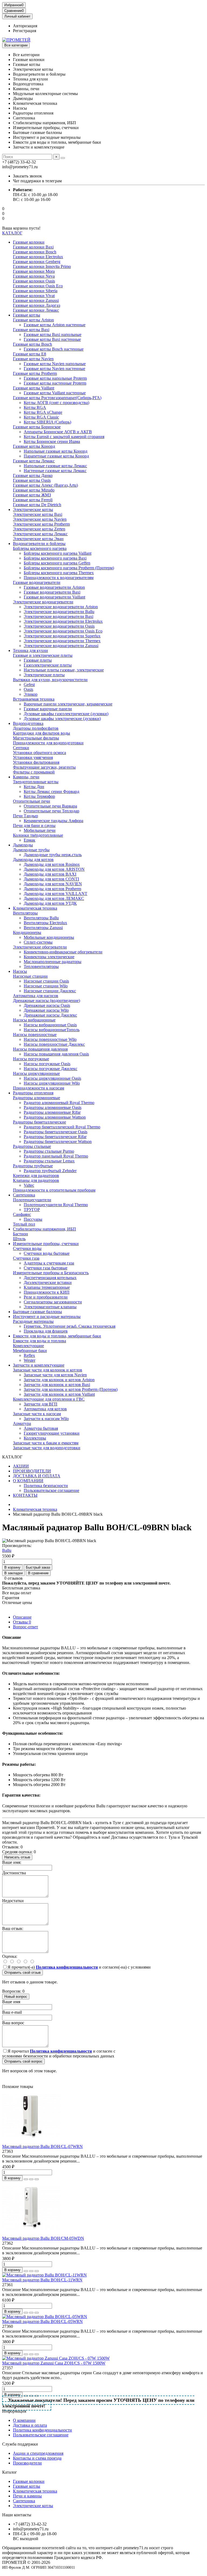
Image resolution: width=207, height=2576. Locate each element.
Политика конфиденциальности (42, 2430)
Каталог (10, 2472)
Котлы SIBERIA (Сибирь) (47, 422)
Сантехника (24, 1195)
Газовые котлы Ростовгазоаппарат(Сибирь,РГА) (57, 398)
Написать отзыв (17, 1857)
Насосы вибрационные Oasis (50, 1025)
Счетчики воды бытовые (47, 1253)
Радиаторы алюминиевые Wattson (55, 1117)
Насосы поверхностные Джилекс (54, 1044)
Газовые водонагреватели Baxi (52, 592)
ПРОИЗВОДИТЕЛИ (32, 1471)
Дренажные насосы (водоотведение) (46, 1001)
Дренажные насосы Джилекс (50, 1015)
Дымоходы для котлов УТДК (50, 903)
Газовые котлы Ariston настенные (55, 325)
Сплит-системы (38, 942)
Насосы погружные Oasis (47, 1064)
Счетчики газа (26, 1258)
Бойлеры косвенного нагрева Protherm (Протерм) (69, 568)
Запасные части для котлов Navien (55, 1375)
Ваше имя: (12, 1862)
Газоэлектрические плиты (48, 665)
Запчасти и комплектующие (39, 1365)
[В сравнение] (37, 2179)
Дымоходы (23, 845)
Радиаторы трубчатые (33, 1166)
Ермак (30, 840)
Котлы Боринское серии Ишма (52, 441)
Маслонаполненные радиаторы (53, 962)
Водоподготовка (28, 723)
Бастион (20, 1234)
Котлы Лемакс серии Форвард (51, 791)
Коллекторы (35, 1438)
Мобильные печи (40, 830)
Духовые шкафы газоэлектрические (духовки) (66, 714)
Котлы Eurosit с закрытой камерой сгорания (64, 437)
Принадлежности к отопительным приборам (54, 1190)
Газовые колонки (29, 242)
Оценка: (10, 1956)
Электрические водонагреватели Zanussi (61, 646)
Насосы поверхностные (35, 1035)
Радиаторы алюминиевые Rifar (52, 1112)
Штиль (19, 1239)
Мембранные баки (30, 1351)
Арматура (22, 1423)
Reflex (29, 1355)
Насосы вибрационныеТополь (52, 1030)
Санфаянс (22, 1214)
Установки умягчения (33, 757)
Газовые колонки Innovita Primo (42, 266)
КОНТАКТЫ (25, 1495)
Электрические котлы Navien (40, 519)
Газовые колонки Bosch (35, 252)
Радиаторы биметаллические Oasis (56, 1132)
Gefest (29, 685)
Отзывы (22, 1622)
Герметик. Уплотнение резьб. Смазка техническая (70, 1326)
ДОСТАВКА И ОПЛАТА (37, 1476)
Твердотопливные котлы (36, 782)
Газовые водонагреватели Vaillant (54, 597)
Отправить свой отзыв (23, 1973)
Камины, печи (26, 777)
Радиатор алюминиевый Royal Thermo (59, 1103)
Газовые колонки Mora (34, 271)
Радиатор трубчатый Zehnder (50, 1171)
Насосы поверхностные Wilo (50, 1039)
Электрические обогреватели (40, 947)
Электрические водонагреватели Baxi (58, 616)
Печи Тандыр (25, 816)
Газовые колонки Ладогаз (37, 305)
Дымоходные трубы (31, 850)
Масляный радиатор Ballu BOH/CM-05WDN (43, 2238)
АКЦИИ (21, 1466)
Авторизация (25, 26)
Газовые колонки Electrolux (38, 257)
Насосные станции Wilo (46, 986)
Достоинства (14, 1873)
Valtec (29, 1185)
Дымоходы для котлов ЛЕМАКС (54, 898)
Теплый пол (24, 1224)
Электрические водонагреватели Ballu (59, 612)
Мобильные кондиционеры (49, 937)
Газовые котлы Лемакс (34, 461)
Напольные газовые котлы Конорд (56, 451)
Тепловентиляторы (41, 966)
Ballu (7, 1550)
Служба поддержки (20, 2444)
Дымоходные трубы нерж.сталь (53, 855)
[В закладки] (31, 2179)
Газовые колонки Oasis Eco (38, 286)
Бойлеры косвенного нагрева (40, 548)
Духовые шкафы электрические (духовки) (62, 719)
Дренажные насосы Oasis (47, 1005)
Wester (30, 1360)
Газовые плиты (38, 660)
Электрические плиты (44, 675)
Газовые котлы (27, 315)
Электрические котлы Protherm (41, 524)
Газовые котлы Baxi (31, 330)
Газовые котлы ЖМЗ (32, 495)
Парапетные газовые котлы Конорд (56, 456)
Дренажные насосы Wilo (46, 1010)
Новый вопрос (16, 1997)
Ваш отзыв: (13, 1928)
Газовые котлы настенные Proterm (55, 383)
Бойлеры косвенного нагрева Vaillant (58, 553)
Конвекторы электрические (49, 957)
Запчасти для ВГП (41, 1404)
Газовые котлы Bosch (32, 344)
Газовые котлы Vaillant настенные (55, 393)
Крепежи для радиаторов (36, 1176)
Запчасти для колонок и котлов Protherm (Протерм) (71, 1389)
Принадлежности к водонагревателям (59, 578)
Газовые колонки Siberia (35, 291)
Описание (22, 1617)
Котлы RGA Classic (41, 417)
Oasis (28, 689)
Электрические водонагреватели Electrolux (63, 621)
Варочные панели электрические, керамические (68, 704)
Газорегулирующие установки (52, 1433)
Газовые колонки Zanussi (36, 300)
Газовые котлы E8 (30, 354)
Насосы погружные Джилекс (51, 1069)
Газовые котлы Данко (33, 475)
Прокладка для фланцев (46, 1331)
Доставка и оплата (30, 2425)
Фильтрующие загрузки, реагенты (44, 767)
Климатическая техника (35, 908)
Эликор (31, 694)
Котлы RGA (35, 407)
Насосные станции (30, 976)
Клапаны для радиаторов (36, 1180)
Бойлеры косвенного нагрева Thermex (59, 573)
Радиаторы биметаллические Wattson (58, 1141)
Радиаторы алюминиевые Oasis (53, 1107)
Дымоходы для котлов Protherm (52, 889)
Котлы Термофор (39, 796)
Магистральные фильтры (36, 738)
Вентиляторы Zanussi (43, 928)
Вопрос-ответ (25, 1627)
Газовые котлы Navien (33, 359)
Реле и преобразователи (46, 1297)
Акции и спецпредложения (38, 2453)
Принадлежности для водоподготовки (48, 743)
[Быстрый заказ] (26, 2179)
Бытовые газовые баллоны (37, 1312)
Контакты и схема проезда (37, 2458)
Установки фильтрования (36, 762)
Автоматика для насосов (36, 996)
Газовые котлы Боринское (37, 427)
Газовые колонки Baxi (33, 247)
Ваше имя (11, 2002)
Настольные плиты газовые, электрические (64, 670)
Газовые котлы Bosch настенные (54, 349)
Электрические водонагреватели (43, 602)
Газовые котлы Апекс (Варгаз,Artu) (45, 485)
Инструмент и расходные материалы (47, 1316)
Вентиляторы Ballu (41, 918)
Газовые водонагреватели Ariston (54, 587)
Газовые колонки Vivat (34, 296)
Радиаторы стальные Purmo (49, 1151)
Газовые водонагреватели (37, 582)
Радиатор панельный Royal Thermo (56, 1156)
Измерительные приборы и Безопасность (51, 1273)
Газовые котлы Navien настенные (54, 369)
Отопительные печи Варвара (50, 806)
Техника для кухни (30, 650)
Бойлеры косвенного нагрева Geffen (57, 563)
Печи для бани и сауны (34, 825)
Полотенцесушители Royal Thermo (56, 1205)
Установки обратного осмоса (39, 753)
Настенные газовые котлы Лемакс (55, 471)
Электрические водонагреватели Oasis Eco (63, 631)
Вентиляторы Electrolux (45, 923)
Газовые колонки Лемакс (36, 310)
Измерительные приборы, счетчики (46, 1244)
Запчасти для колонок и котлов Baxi (57, 1385)
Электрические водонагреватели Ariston (61, 607)
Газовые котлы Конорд (34, 446)
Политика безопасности (46, 1486)
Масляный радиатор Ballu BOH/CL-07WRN (42, 2146)
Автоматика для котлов (45, 1409)
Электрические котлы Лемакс (40, 534)
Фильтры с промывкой (34, 772)
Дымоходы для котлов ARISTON (54, 869)
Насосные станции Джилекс (50, 991)
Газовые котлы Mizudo (34, 490)
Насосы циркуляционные (36, 1073)
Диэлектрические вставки (48, 1282)
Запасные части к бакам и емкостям (46, 1443)
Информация (14, 2411)
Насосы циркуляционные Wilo (52, 1083)
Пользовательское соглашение (51, 1490)
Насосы (20, 971)
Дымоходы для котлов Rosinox (52, 864)
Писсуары (33, 1219)
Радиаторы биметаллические (39, 1122)
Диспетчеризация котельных (50, 1278)
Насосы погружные (31, 1059)
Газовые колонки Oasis (34, 281)
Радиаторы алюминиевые (37, 1098)
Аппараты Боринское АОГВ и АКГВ (58, 432)
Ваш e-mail (12, 2012)
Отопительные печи (32, 801)
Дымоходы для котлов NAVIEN (53, 884)
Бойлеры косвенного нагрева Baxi (55, 558)
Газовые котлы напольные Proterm (55, 378)
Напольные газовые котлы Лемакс (55, 466)
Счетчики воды (27, 1248)
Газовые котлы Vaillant (34, 388)
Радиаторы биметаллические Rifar (55, 1137)
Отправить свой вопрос (23, 2061)
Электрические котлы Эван (38, 539)
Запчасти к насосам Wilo (46, 1419)
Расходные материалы (33, 1321)
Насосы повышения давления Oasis (56, 1054)
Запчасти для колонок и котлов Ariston (59, 1380)
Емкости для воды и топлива (39, 1341)
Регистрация (25, 31)
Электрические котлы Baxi (38, 514)
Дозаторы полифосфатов (36, 728)
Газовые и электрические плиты (43, 655)
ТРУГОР (32, 1210)
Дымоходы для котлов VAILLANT (56, 894)
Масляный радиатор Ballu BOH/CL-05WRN (42, 2321)
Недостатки (13, 1901)
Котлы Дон (34, 787)
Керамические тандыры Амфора (54, 821)
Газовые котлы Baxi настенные (52, 339)
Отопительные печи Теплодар (51, 811)
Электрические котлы (33, 510)
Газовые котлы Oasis (32, 480)
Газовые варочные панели (48, 709)
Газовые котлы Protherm (35, 373)
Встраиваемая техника (34, 699)
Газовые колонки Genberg (37, 262)
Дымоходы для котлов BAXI (50, 874)
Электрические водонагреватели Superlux (62, 636)
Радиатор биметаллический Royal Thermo (62, 1127)
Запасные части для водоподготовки (47, 1448)
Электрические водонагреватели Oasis (59, 626)
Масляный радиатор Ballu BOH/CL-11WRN (42, 2280)
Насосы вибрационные (34, 1020)
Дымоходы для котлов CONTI (51, 879)
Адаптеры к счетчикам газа (49, 1263)
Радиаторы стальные (32, 1146)
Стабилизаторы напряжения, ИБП (44, 1229)
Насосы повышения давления (40, 1049)
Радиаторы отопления (33, 1093)
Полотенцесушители (32, 1200)
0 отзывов (13, 1578)
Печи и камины (27, 2496)
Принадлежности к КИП (47, 1292)
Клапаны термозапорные (47, 1287)
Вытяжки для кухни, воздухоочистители (50, 680)
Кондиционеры (27, 932)
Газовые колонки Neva (34, 276)
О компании (24, 2420)
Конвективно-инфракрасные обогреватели (63, 952)
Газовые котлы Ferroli (33, 500)
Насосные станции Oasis (46, 981)
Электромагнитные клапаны (50, 1307)
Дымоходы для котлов (33, 860)
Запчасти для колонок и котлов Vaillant (59, 1394)
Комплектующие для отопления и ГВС (49, 1399)
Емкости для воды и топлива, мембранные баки (57, 1336)
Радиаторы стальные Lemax (49, 1161)
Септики (21, 748)
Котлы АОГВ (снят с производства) (56, 403)
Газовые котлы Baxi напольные (53, 334)
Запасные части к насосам (37, 1414)
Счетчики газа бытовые (46, 1268)
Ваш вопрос (13, 2023)
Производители (27, 2463)
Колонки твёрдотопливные (38, 835)
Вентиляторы (25, 913)
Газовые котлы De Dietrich (37, 505)
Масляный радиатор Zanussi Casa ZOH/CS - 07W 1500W (54, 2363)
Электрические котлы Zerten (39, 529)
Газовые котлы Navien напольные (55, 364)
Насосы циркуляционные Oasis (52, 1078)
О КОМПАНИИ (28, 1481)
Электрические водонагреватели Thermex (62, 641)
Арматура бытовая (41, 1428)
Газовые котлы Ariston (33, 320)
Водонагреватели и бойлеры (39, 544)
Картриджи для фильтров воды (42, 733)
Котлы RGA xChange (43, 412)
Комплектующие (28, 1346)
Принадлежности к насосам (39, 1088)
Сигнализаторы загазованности (53, 1302)
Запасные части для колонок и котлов (48, 1370)
